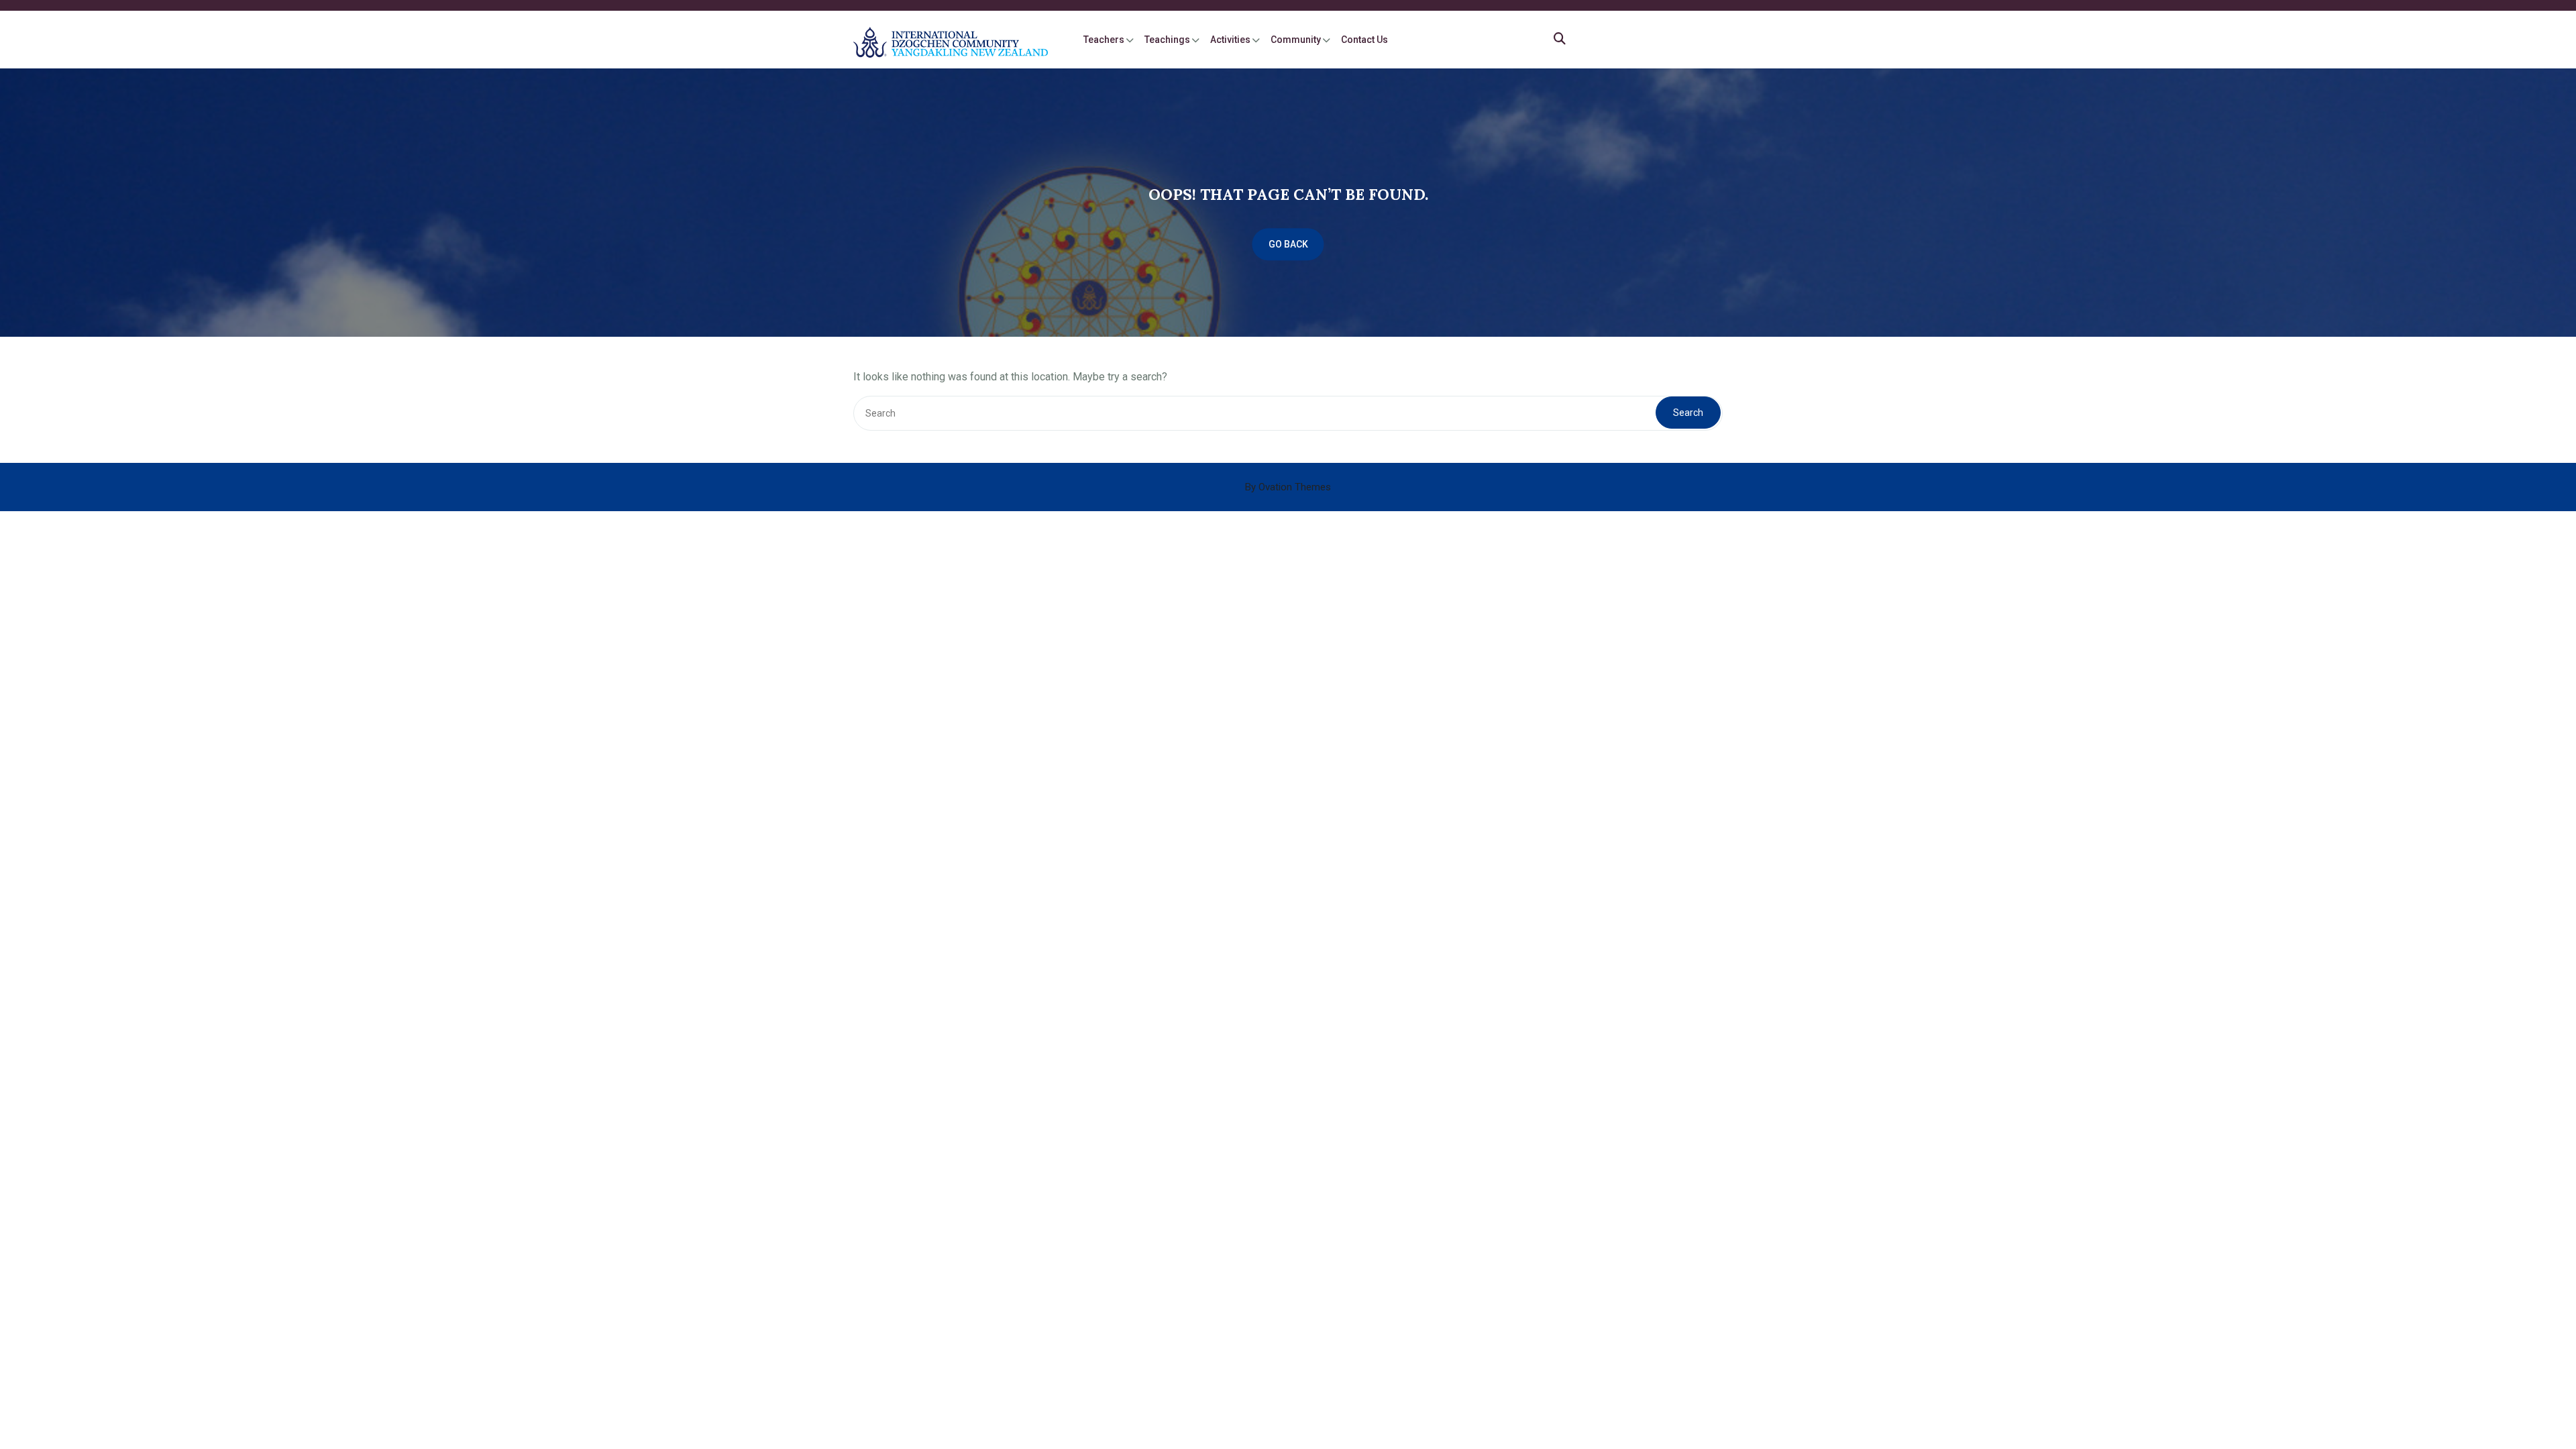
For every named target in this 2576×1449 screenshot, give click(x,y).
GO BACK (1288, 244)
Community (1296, 40)
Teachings (1167, 40)
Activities (1230, 40)
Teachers (1104, 40)
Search (1688, 413)
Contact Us (1364, 40)
